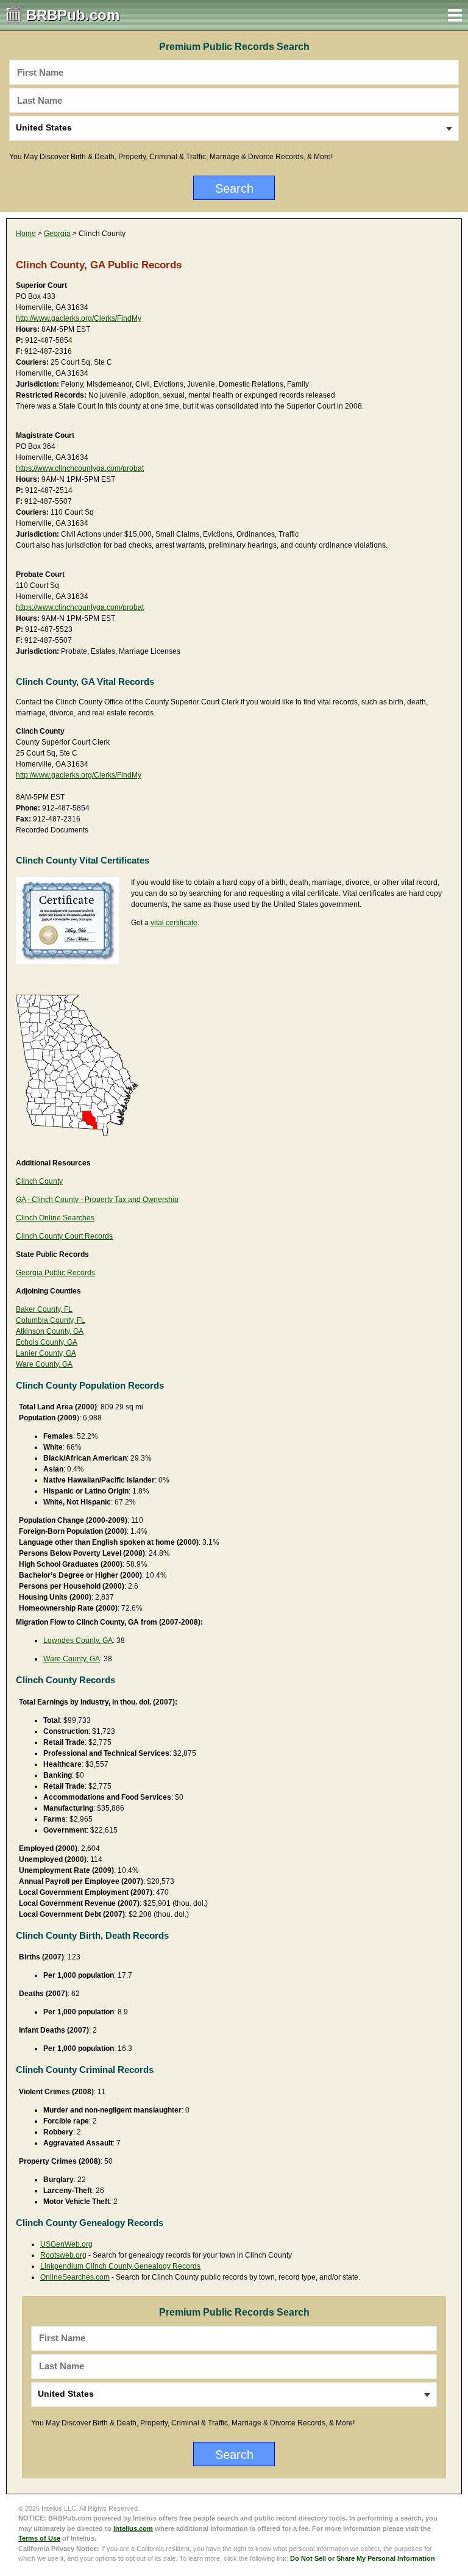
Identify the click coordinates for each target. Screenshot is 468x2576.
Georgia (57, 234)
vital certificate (174, 923)
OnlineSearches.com (75, 2277)
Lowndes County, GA (78, 1640)
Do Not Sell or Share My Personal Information (363, 2558)
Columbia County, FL (51, 1320)
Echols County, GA (47, 1342)
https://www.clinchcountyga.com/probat (80, 468)
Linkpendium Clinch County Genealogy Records (120, 2266)
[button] (455, 15)
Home (26, 234)
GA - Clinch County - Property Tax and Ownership (97, 1200)
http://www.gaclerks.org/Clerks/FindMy (79, 318)
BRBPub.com (73, 15)
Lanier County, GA (46, 1353)
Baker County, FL (44, 1309)
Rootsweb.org (63, 2255)
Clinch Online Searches (55, 1218)
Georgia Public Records (55, 1273)
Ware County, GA (44, 1364)
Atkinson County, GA (50, 1331)
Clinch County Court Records (64, 1236)
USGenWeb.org (66, 2244)
